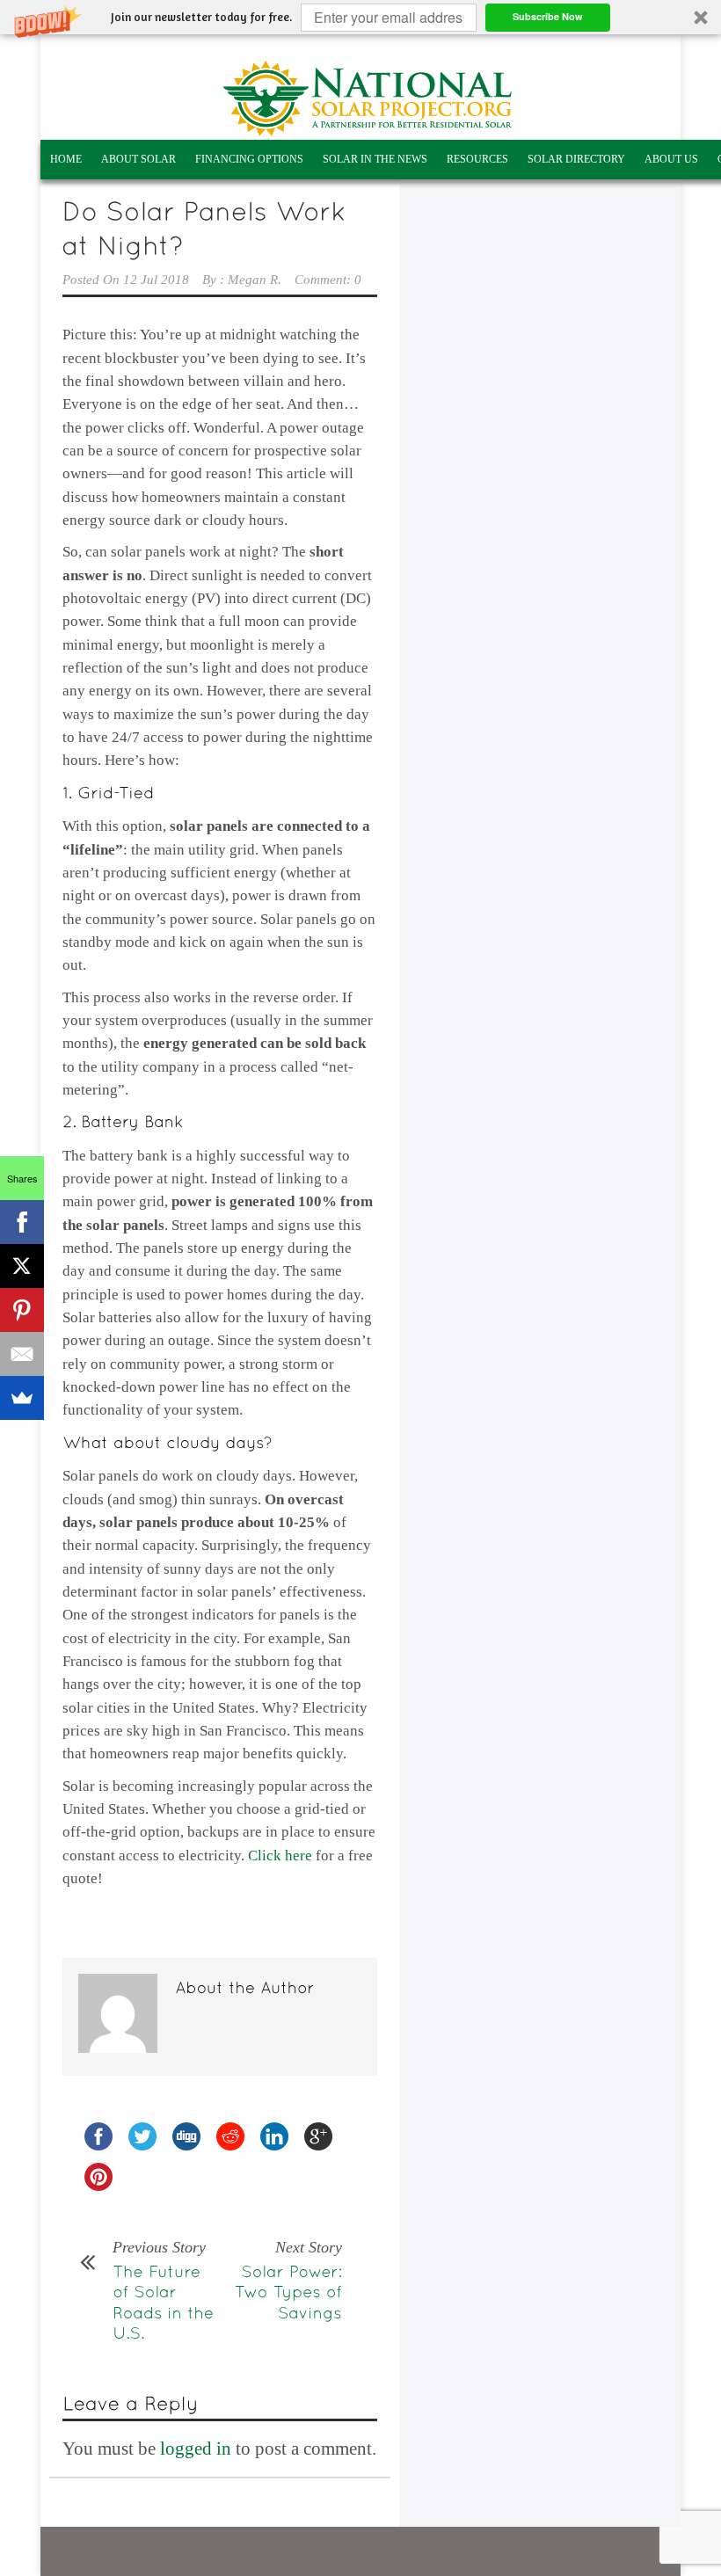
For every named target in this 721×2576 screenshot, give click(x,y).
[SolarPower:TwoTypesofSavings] (286, 2291)
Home (66, 159)
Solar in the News (375, 159)
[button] (360, 17)
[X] (22, 1266)
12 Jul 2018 (156, 280)
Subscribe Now (548, 16)
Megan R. (255, 280)
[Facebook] (22, 1222)
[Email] (22, 1354)
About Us (671, 159)
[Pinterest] (22, 1310)
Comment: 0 (328, 280)
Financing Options (249, 159)
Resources (477, 159)
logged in (196, 2449)
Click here (280, 1856)
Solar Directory (576, 159)
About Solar (138, 159)
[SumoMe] (22, 1398)
